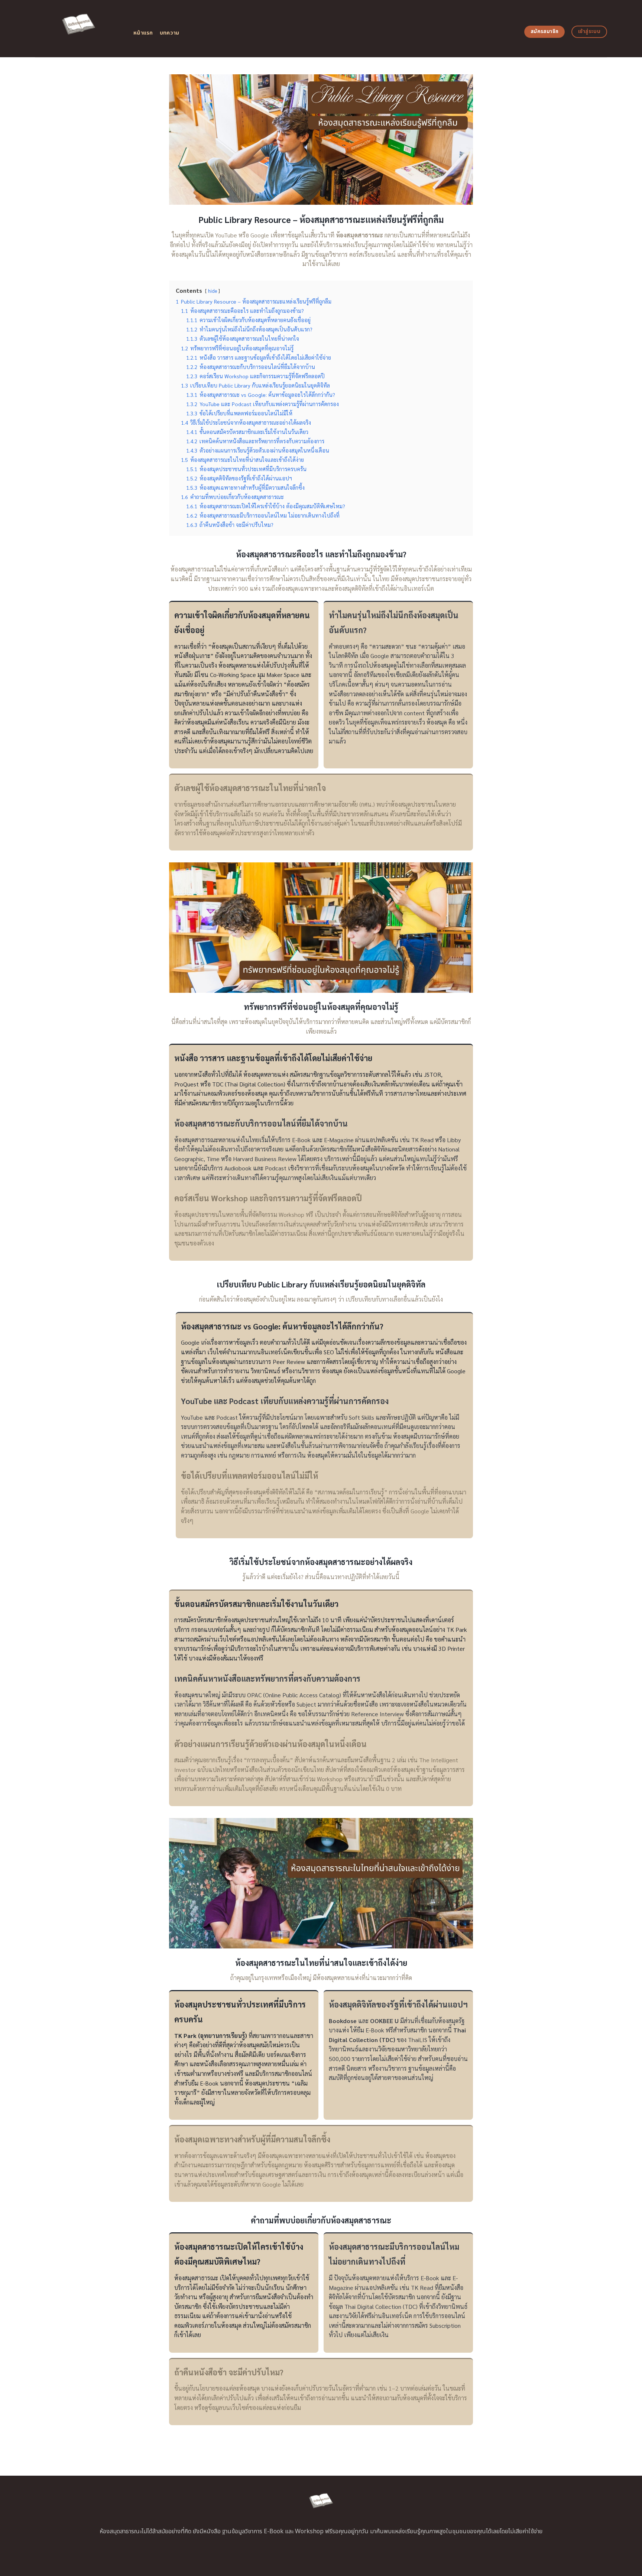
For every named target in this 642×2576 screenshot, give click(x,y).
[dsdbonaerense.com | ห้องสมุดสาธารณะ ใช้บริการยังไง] (79, 29)
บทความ (170, 33)
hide (213, 291)
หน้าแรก (143, 33)
